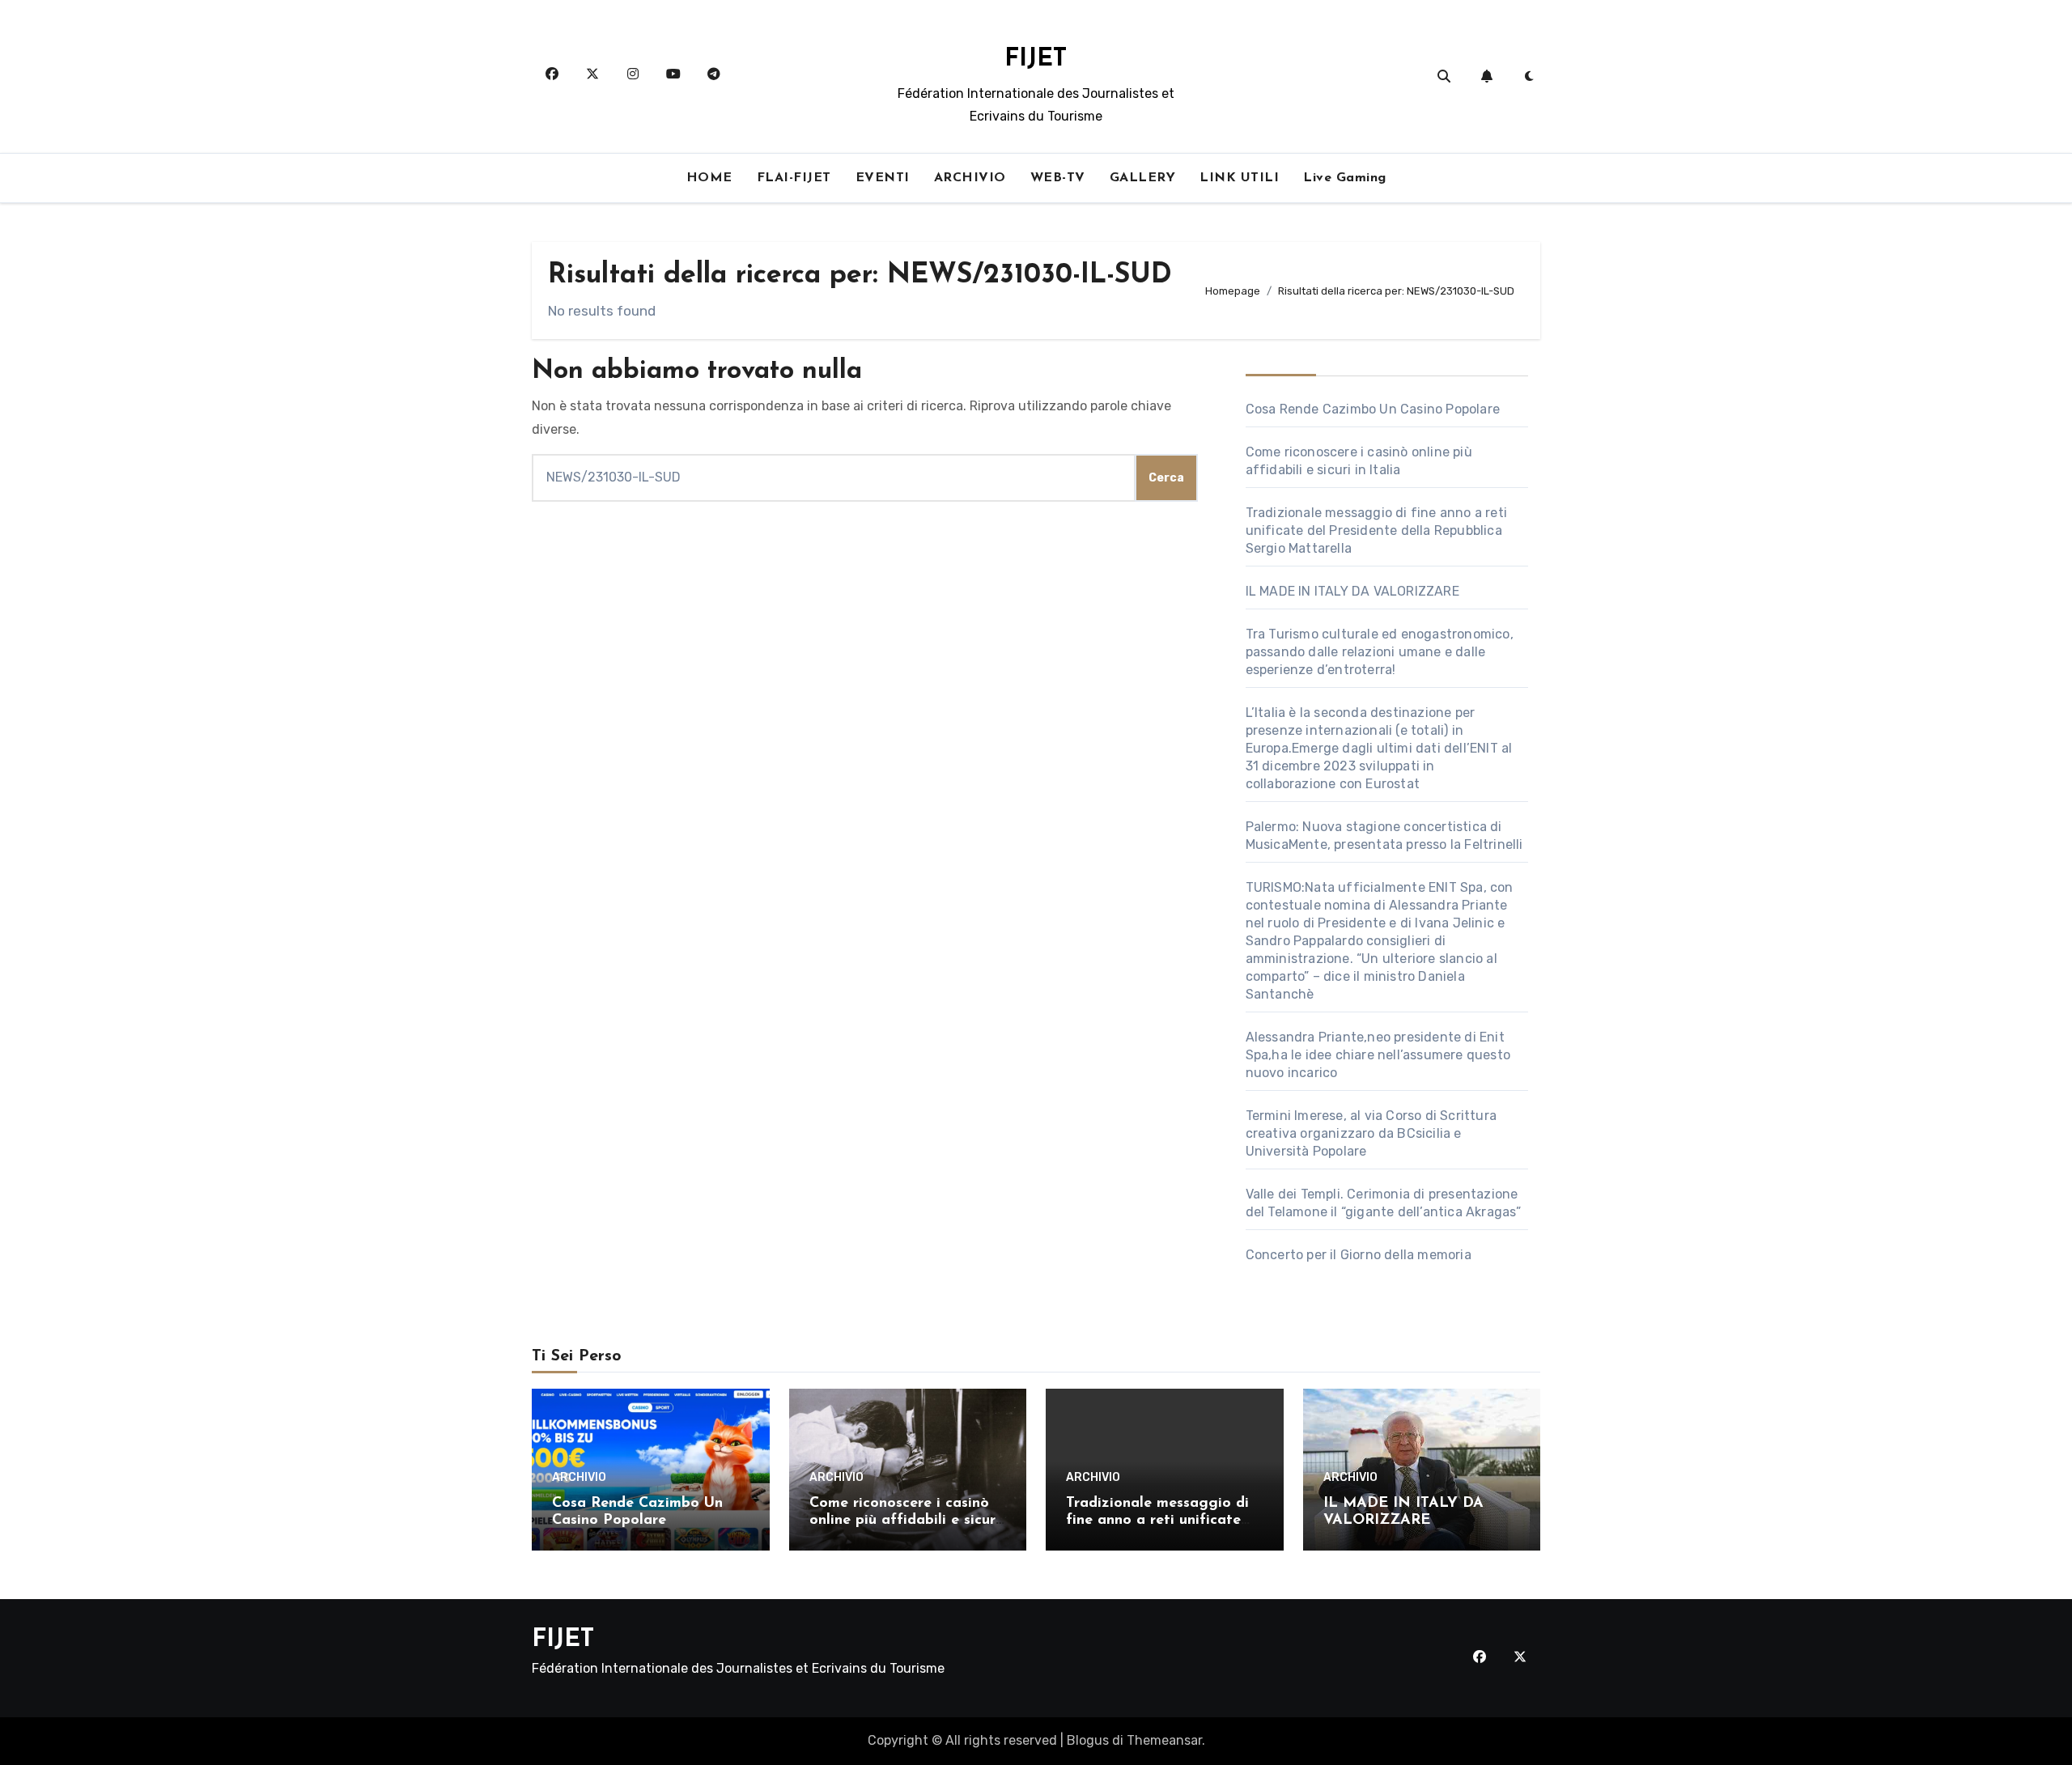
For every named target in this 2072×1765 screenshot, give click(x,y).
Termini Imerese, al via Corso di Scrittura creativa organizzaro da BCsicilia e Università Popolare (1371, 1133)
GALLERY (1143, 178)
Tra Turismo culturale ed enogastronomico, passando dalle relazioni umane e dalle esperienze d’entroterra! (1380, 652)
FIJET (1036, 59)
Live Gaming (1345, 178)
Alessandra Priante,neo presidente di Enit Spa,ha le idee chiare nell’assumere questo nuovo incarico (1378, 1055)
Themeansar (1164, 1740)
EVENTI (883, 178)
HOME (709, 178)
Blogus (1088, 1740)
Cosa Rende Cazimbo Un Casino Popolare (1373, 409)
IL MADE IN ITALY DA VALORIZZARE (1352, 591)
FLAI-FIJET (794, 178)
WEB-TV (1058, 178)
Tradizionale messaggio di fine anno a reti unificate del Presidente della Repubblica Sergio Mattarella (1376, 530)
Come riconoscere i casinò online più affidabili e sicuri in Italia (904, 1521)
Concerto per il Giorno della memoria (1359, 1255)
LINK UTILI (1239, 178)
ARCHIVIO (970, 178)
